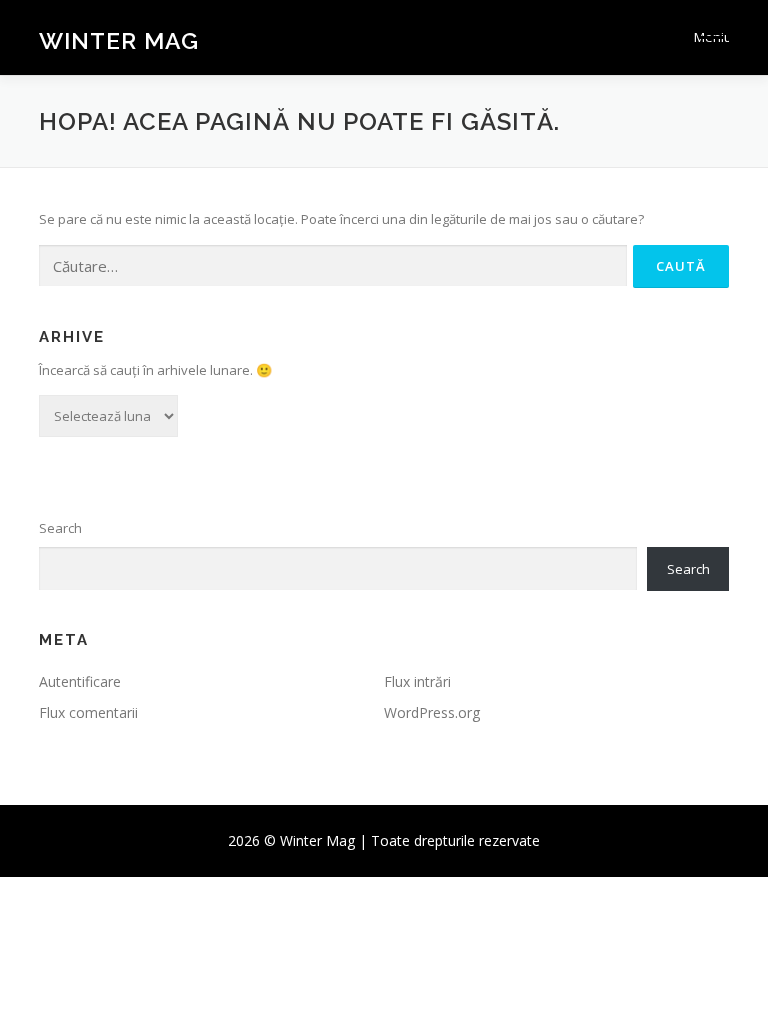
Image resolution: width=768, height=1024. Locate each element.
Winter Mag (119, 39)
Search (60, 528)
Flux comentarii (88, 712)
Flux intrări (417, 681)
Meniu (711, 37)
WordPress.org (432, 712)
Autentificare (80, 681)
